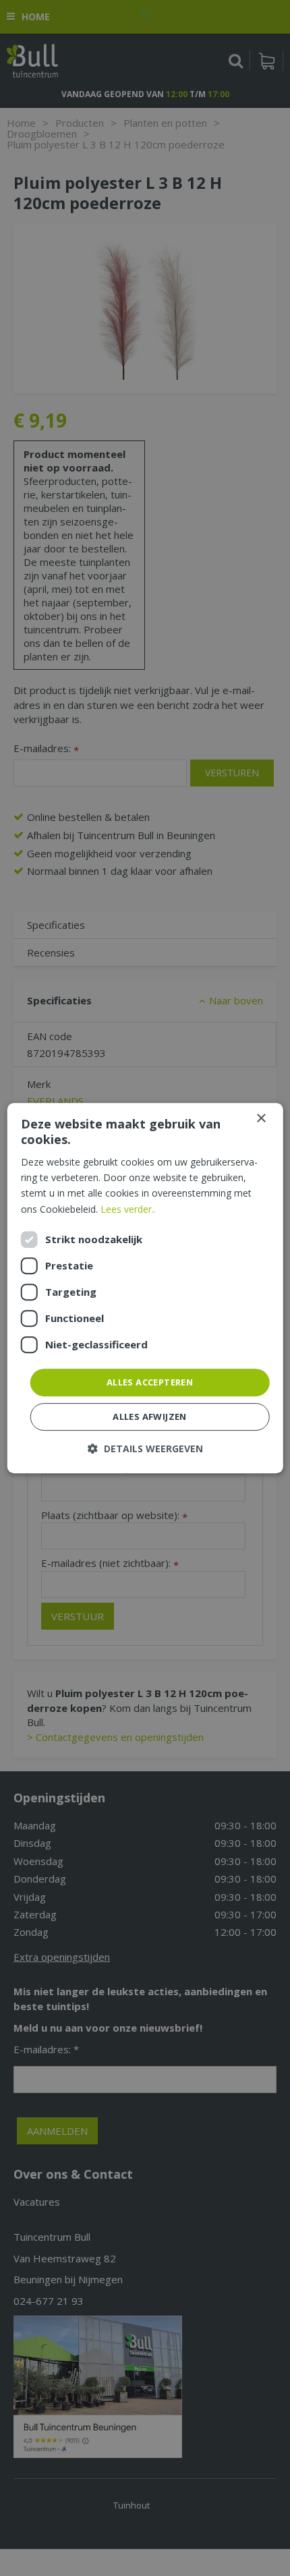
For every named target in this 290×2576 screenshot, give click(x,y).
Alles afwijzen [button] (150, 1416)
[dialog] (145, 1288)
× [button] (261, 1119)
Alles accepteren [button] (150, 1382)
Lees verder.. (128, 1209)
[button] (145, 1449)
